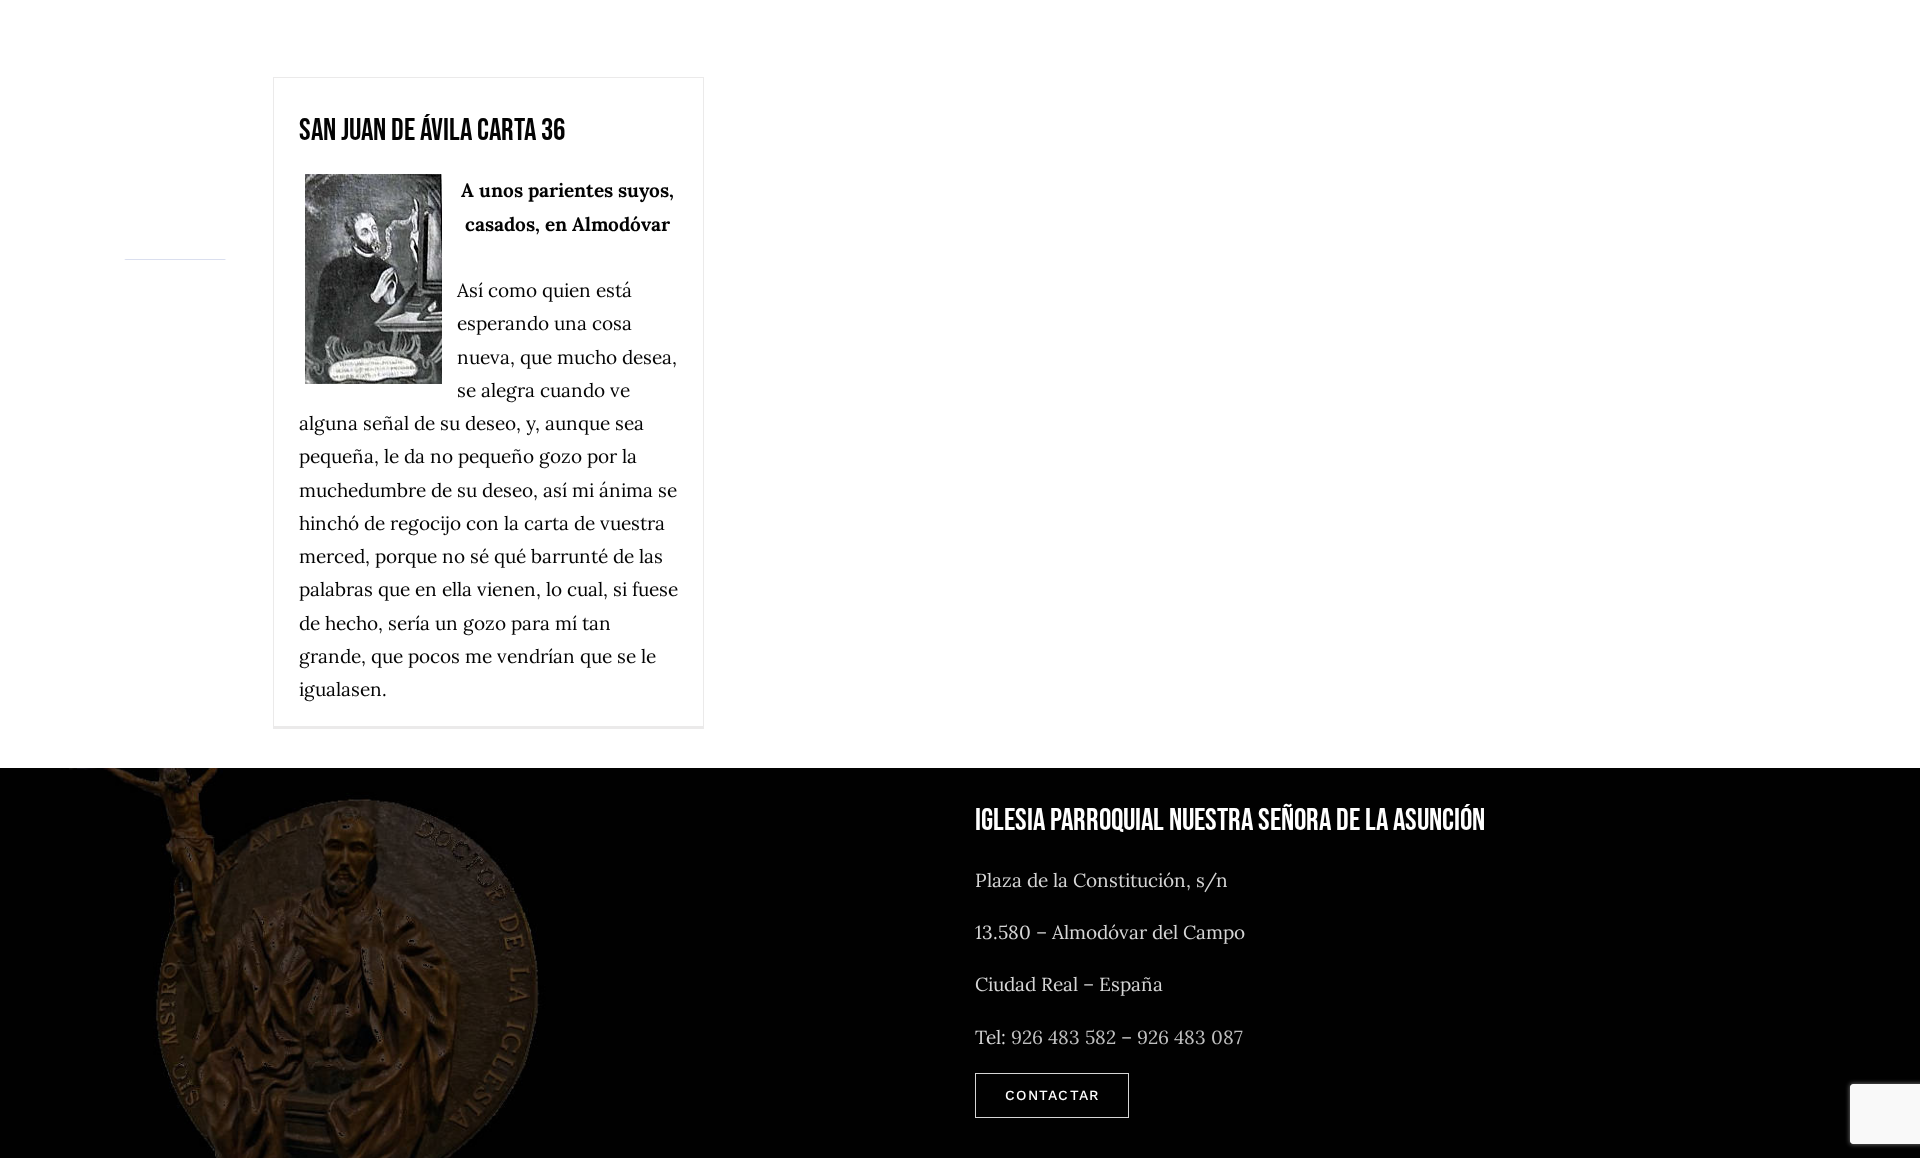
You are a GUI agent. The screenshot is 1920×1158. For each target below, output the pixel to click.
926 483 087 (1190, 1037)
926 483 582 (1063, 1037)
